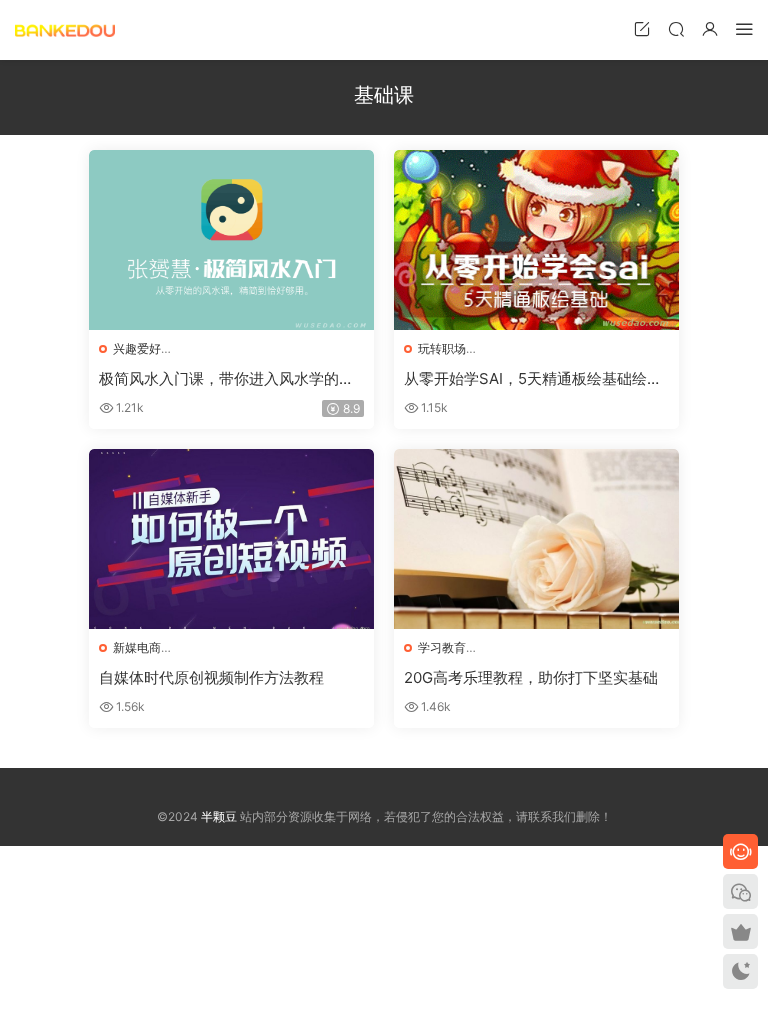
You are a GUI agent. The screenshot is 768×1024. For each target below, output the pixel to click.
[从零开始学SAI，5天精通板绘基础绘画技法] (536, 240)
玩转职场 (442, 348)
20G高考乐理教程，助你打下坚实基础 (531, 677)
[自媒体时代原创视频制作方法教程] (231, 539)
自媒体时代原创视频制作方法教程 (211, 677)
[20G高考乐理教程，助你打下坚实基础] (536, 539)
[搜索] (676, 28)
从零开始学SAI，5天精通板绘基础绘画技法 (533, 379)
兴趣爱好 (137, 348)
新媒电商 (137, 647)
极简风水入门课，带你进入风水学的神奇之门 (226, 379)
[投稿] (642, 28)
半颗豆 (65, 30)
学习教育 (442, 647)
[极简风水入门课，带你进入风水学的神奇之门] (231, 240)
